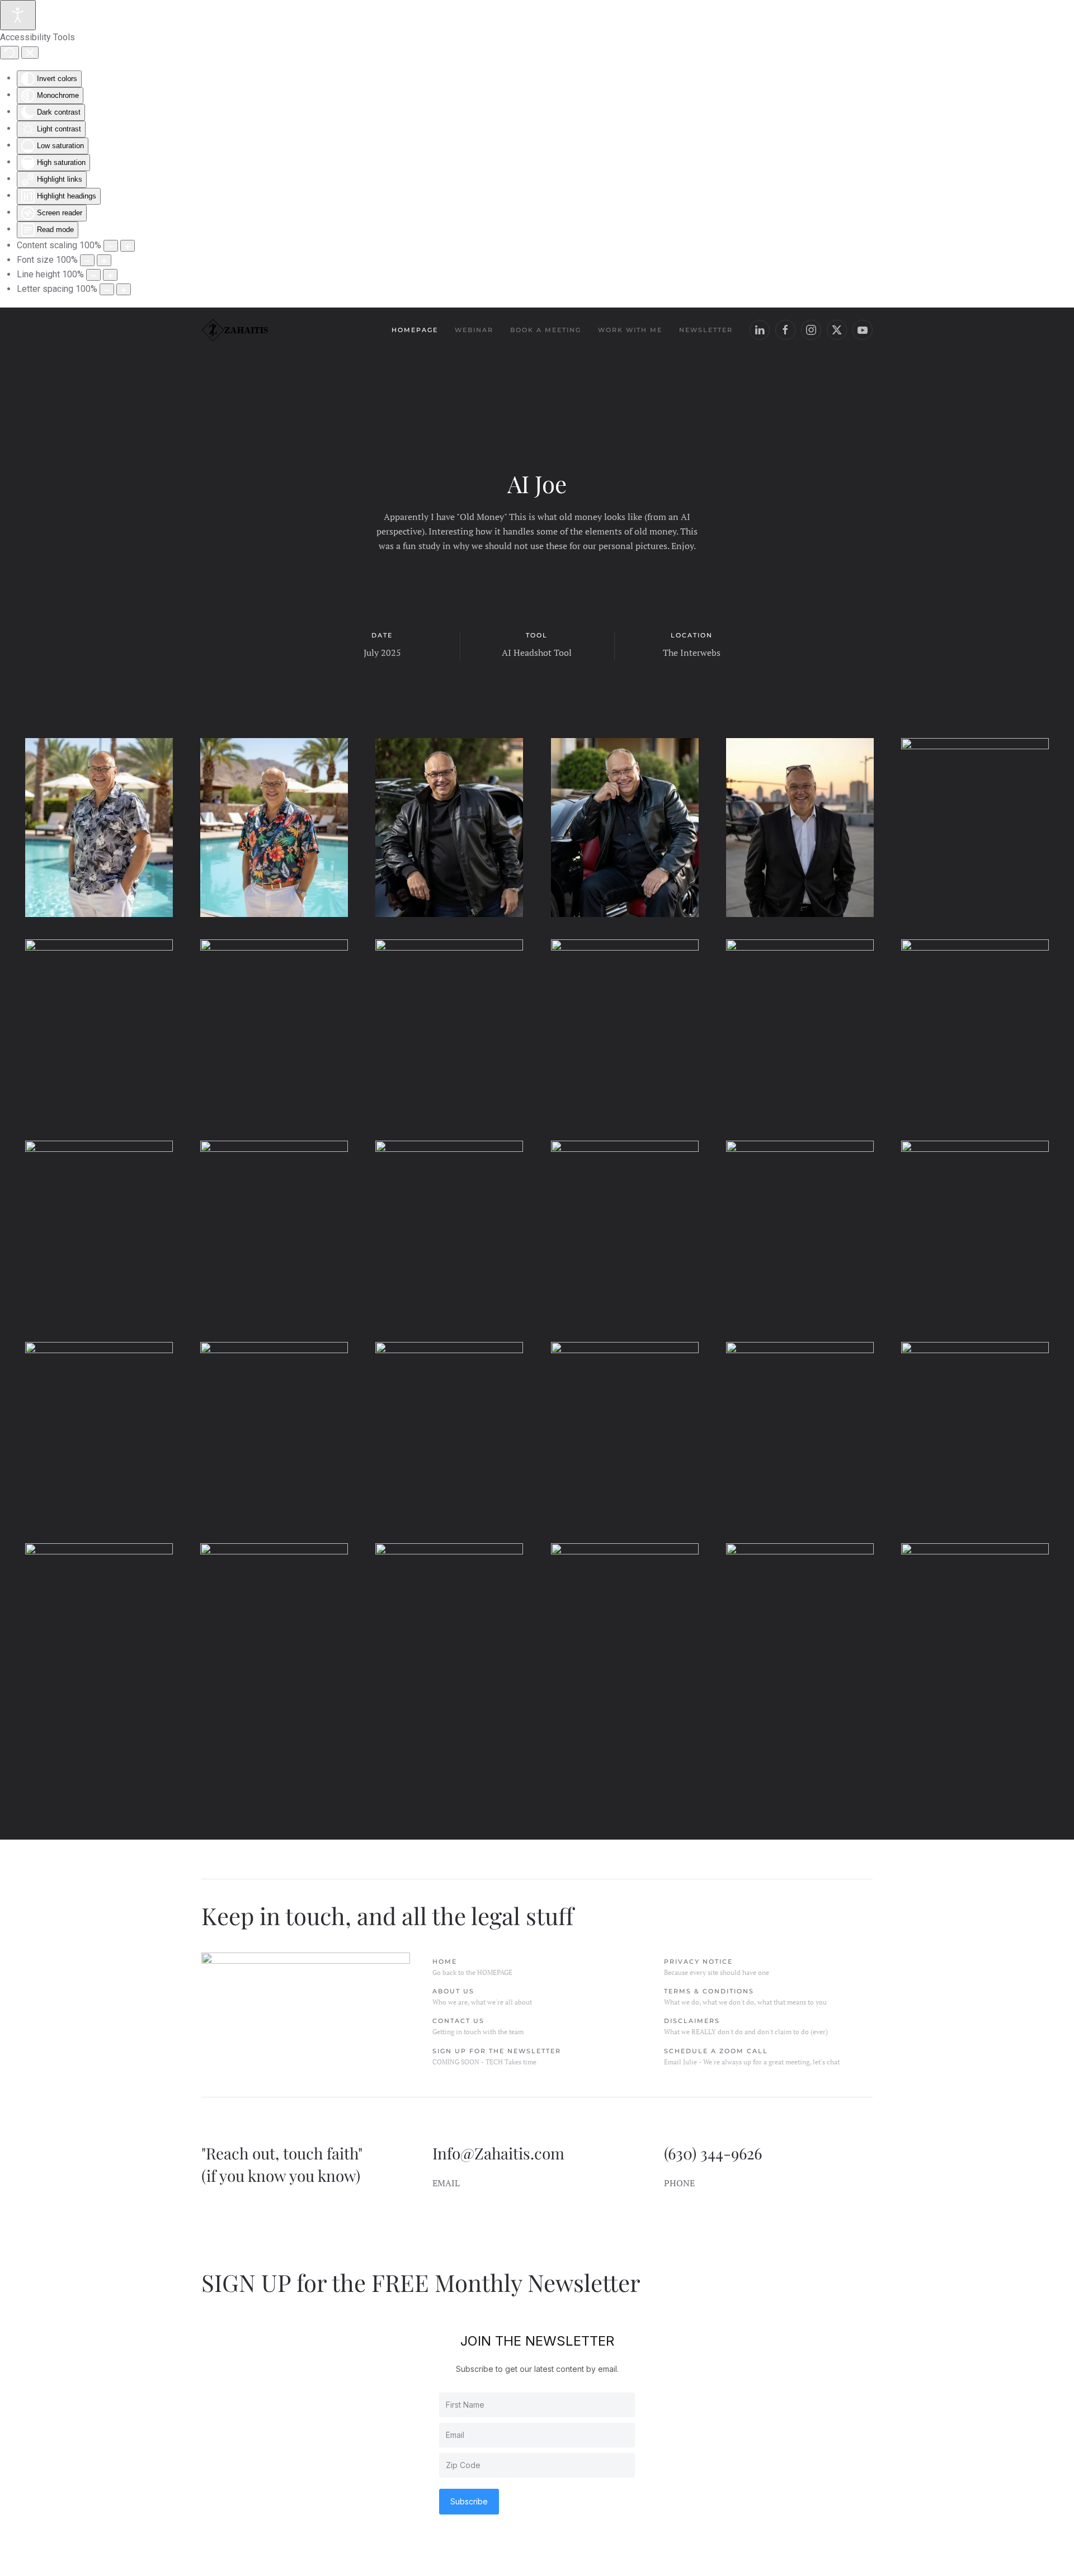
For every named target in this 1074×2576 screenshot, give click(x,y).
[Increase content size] (128, 246)
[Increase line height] (110, 275)
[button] (99, 828)
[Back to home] (235, 330)
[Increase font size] (104, 260)
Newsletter (706, 330)
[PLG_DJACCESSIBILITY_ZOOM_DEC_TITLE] (111, 246)
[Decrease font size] (87, 260)
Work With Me (630, 330)
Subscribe (469, 2501)
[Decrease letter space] (107, 289)
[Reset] (10, 53)
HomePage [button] (415, 330)
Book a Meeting (546, 330)
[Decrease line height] (93, 275)
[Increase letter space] (124, 289)
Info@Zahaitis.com (498, 2153)
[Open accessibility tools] (18, 15)
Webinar (474, 330)
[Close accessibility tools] (30, 53)
